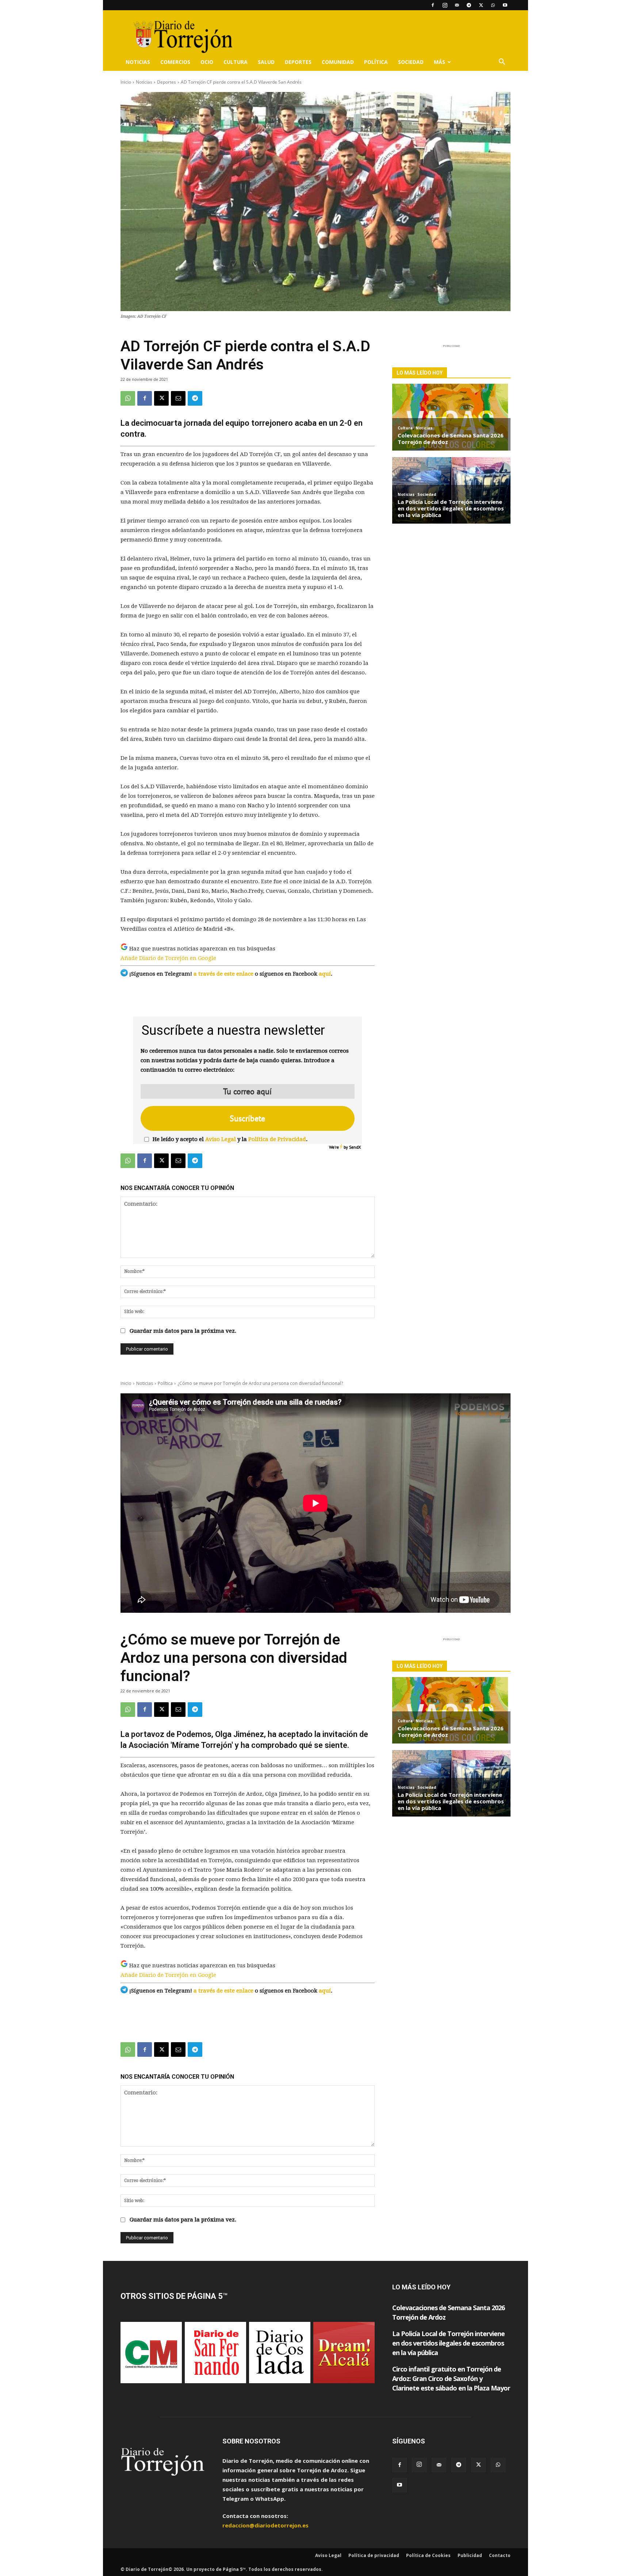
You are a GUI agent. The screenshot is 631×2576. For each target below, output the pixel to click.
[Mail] (457, 5)
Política (376, 62)
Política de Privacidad (277, 1139)
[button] (502, 62)
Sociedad (411, 62)
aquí (325, 974)
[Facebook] (433, 5)
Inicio (126, 82)
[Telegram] (469, 5)
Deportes (298, 62)
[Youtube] (505, 5)
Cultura (236, 62)
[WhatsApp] (493, 5)
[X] (481, 5)
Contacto (500, 2555)
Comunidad (338, 62)
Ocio (207, 62)
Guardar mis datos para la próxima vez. (183, 1331)
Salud (266, 62)
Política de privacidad (374, 2555)
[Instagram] (445, 5)
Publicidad (470, 2555)
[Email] (178, 398)
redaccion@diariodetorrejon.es (265, 2525)
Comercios (175, 62)
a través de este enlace (223, 974)
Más (439, 62)
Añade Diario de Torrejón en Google (168, 958)
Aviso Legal (221, 1139)
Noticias (138, 62)
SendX (355, 1147)
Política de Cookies (428, 2555)
